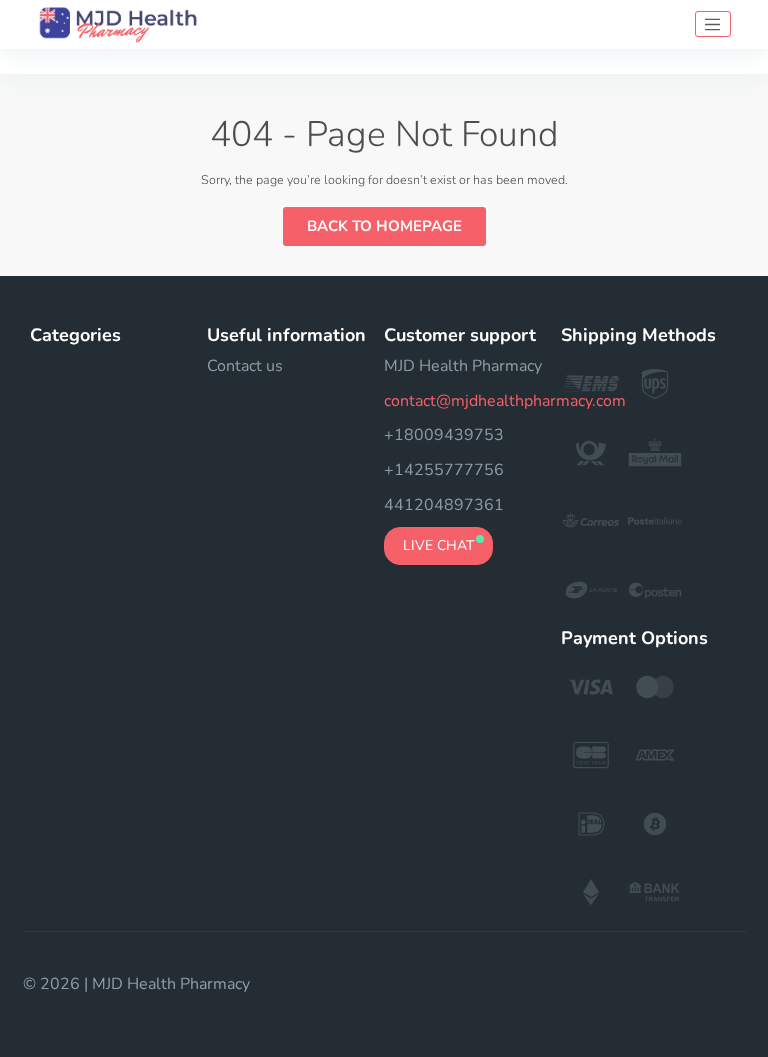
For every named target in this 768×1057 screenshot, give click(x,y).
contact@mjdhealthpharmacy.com (505, 401)
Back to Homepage (384, 226)
